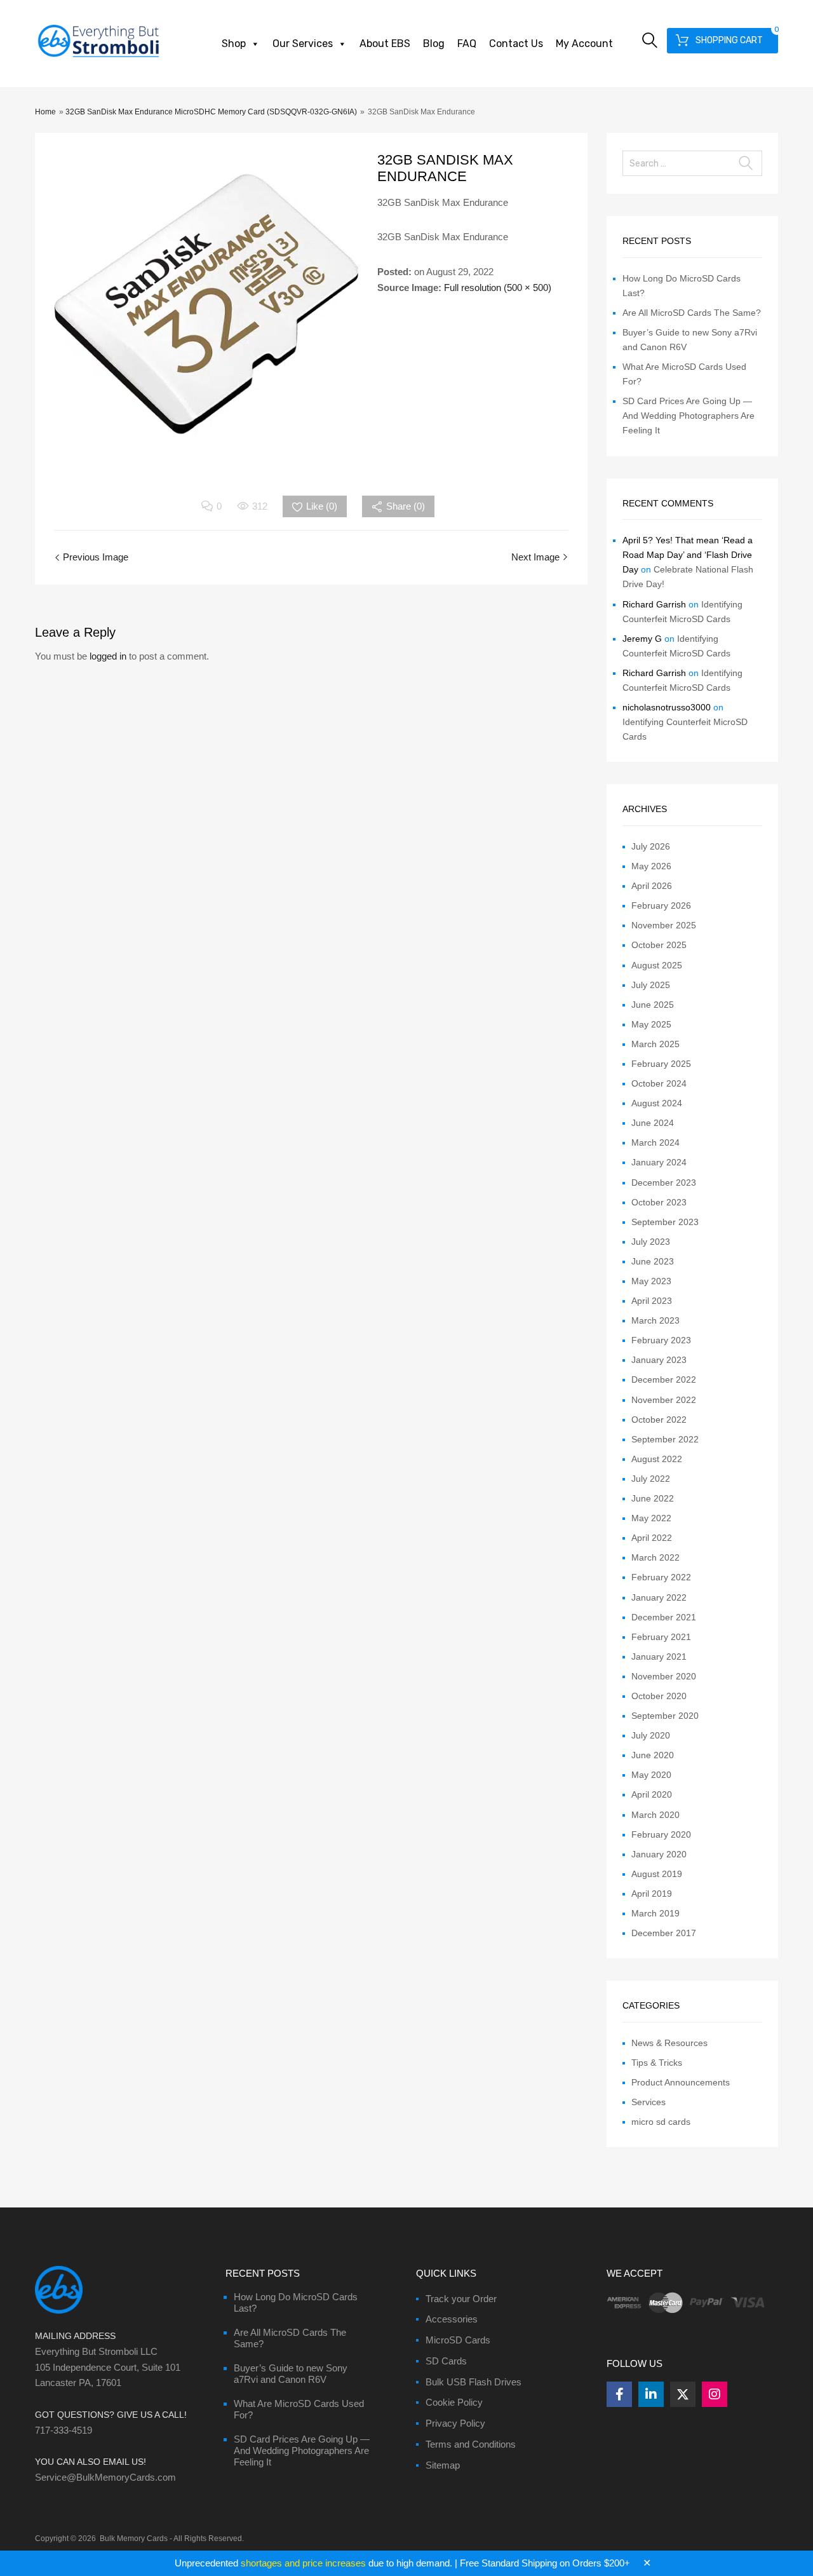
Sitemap (443, 2465)
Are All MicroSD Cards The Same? (692, 313)
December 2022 (664, 1380)
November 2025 (664, 925)
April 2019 (652, 1894)
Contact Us (516, 44)
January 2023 (659, 1360)
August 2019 (657, 1874)
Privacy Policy (455, 2423)
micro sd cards (661, 2122)
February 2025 (661, 1064)
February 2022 (661, 1577)
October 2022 (659, 1420)
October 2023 (659, 1202)
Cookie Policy (454, 2402)
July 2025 (651, 985)
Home (45, 112)
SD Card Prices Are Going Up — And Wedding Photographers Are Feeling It (689, 416)
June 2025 (653, 1005)
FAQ (467, 44)
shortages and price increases (303, 2563)
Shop (234, 44)
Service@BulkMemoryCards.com (105, 2477)
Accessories (452, 2319)
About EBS (385, 44)
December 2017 (664, 1933)
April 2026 (652, 886)
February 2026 (661, 905)
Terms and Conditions (471, 2444)
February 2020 (661, 1834)
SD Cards (446, 2361)
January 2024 (659, 1162)
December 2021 (664, 1617)
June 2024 (653, 1123)
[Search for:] (692, 163)
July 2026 (651, 846)
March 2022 (655, 1557)
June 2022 (653, 1498)
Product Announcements (681, 2082)
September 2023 (665, 1222)
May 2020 (651, 1775)
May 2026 (651, 866)
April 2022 (652, 1538)
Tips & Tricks (657, 2063)
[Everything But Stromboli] (98, 58)
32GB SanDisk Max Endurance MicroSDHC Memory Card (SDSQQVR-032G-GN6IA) (211, 112)
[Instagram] (715, 2394)
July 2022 (651, 1479)
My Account (584, 44)
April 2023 (652, 1301)
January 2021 (659, 1657)
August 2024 (657, 1103)
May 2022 (651, 1518)
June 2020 (653, 1755)
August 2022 (657, 1459)
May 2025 (651, 1024)
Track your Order (461, 2299)
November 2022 (664, 1400)
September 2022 (665, 1439)
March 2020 (655, 1815)
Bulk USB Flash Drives (474, 2382)
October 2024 (659, 1083)
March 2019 (655, 1913)
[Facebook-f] (619, 2394)
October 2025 (659, 945)
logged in (108, 656)
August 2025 (657, 965)
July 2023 (651, 1242)
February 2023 (661, 1340)
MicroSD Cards (458, 2340)
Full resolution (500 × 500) (498, 288)
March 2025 (655, 1044)
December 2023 (664, 1183)
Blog (434, 44)
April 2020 (652, 1794)
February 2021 (661, 1637)
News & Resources (669, 2043)
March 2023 (655, 1320)
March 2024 (655, 1142)
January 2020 (659, 1854)
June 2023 (653, 1261)
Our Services (303, 44)
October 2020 (659, 1696)
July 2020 (651, 1735)
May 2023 (651, 1281)
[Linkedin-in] (651, 2394)
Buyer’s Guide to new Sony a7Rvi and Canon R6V (291, 2374)
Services (648, 2102)
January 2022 (659, 1597)
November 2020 (664, 1676)
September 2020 (665, 1716)
